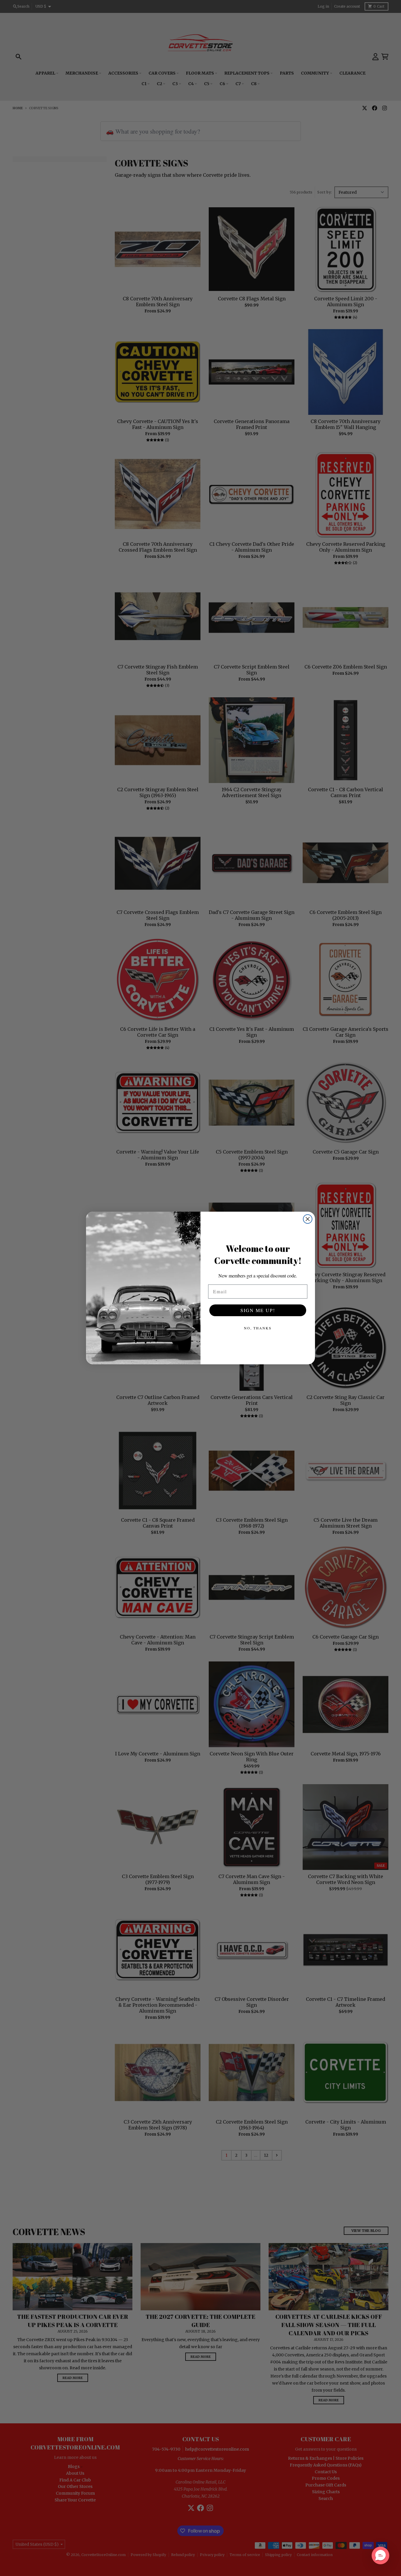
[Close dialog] (308, 1219)
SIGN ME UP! (258, 1310)
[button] (380, 2555)
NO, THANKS (258, 1328)
